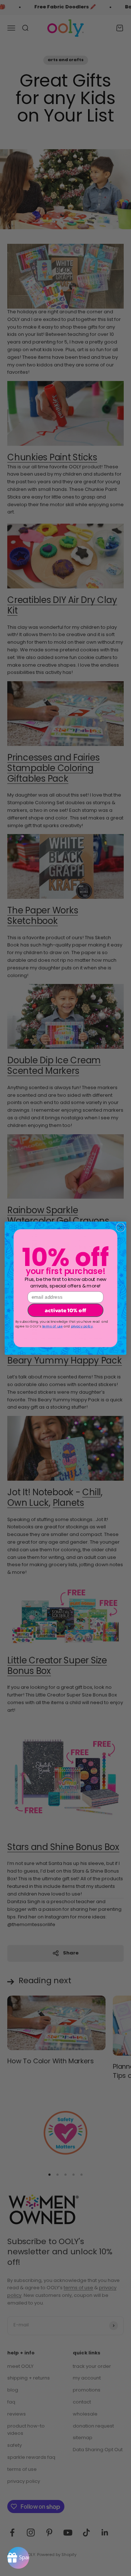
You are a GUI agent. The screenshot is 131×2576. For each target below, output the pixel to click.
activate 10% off (65, 1310)
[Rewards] (18, 2558)
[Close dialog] (120, 1227)
